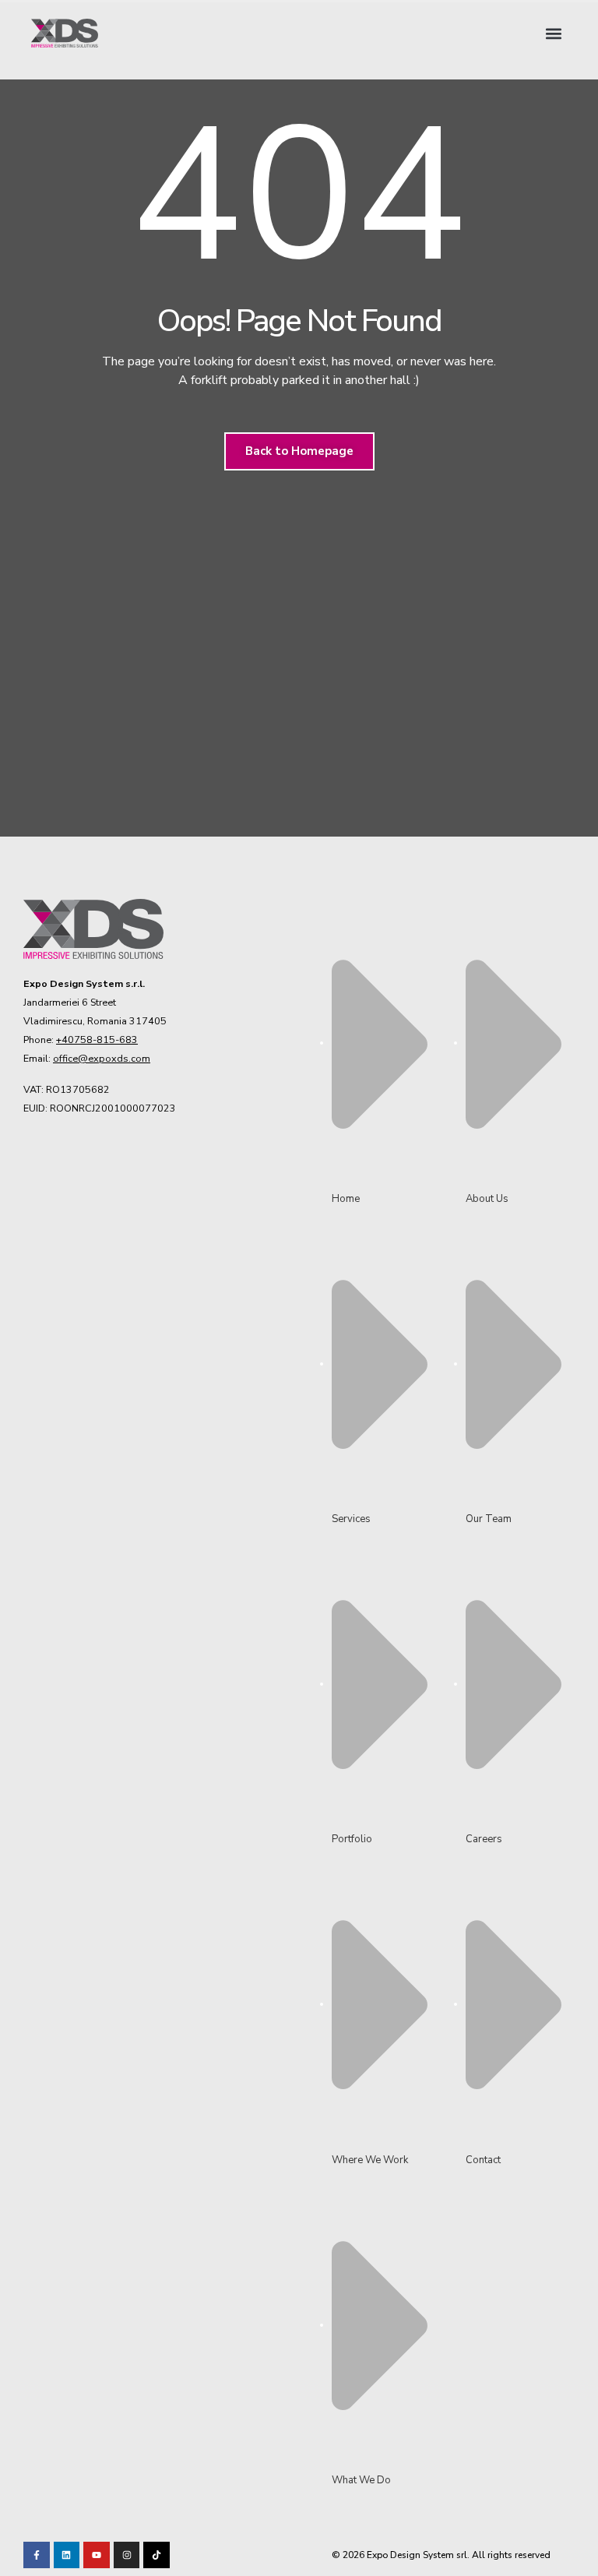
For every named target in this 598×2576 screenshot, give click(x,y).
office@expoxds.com (102, 1058)
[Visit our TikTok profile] (127, 2555)
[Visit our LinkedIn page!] (67, 2555)
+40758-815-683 (97, 1040)
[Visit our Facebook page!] (37, 2555)
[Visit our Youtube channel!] (97, 2555)
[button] (554, 33)
